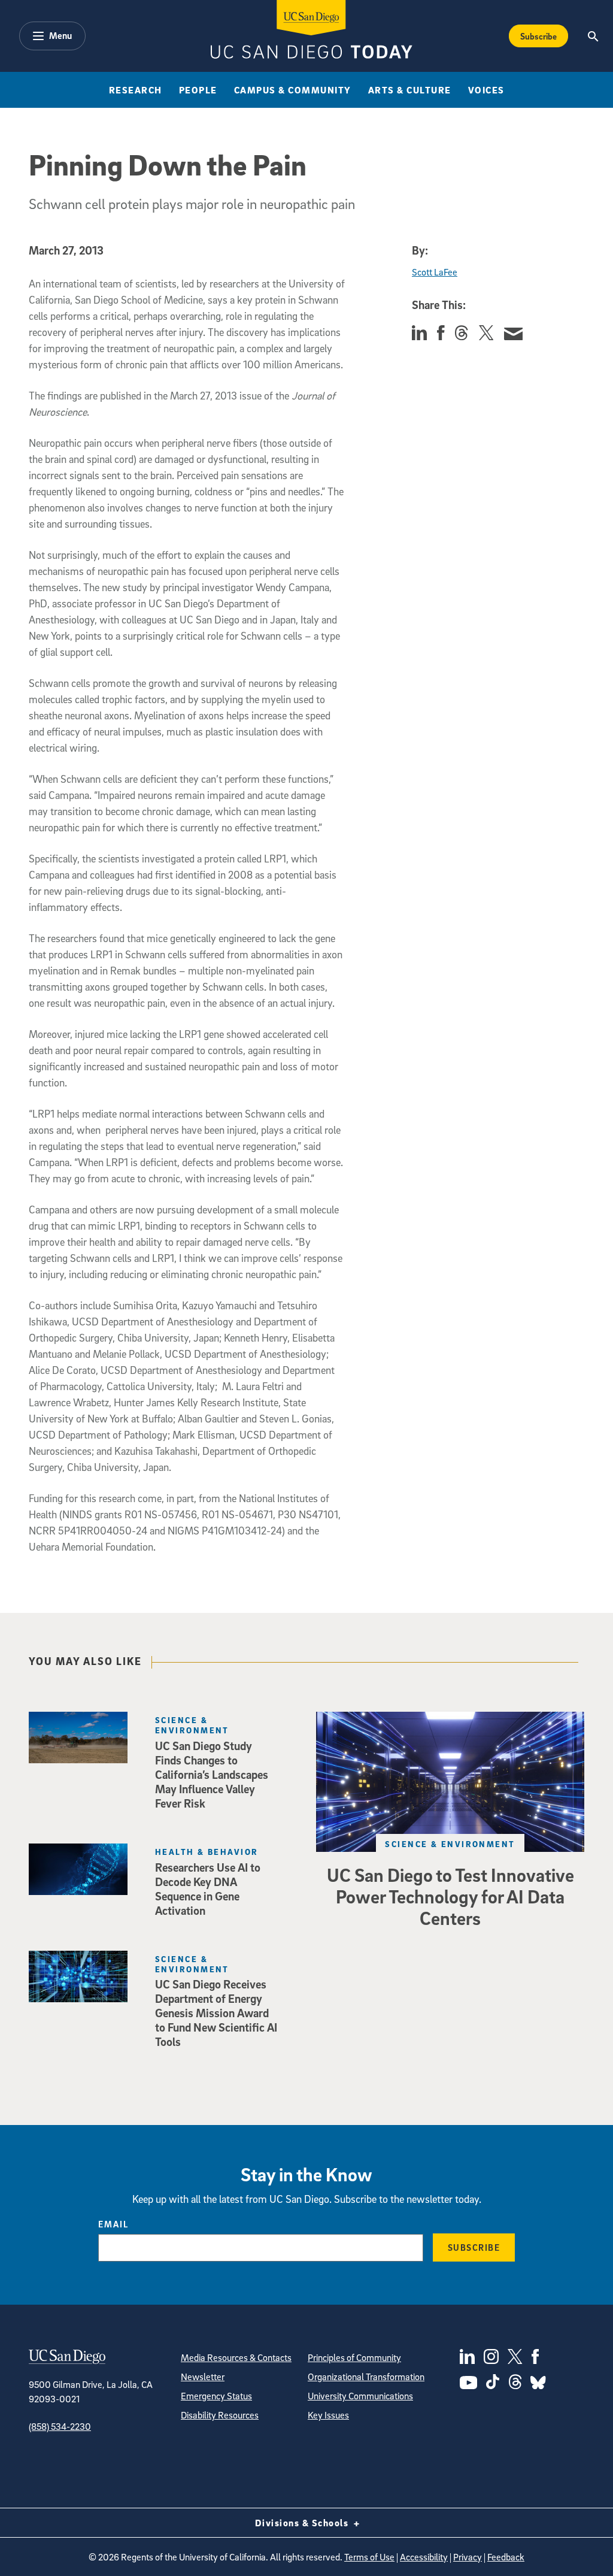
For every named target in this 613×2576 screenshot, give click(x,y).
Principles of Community (354, 2357)
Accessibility (424, 2557)
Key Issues (328, 2415)
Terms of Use (369, 2557)
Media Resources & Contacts (236, 2357)
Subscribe (538, 36)
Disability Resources (220, 2415)
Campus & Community (293, 90)
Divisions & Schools (303, 2523)
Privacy (468, 2557)
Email (113, 2224)
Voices (486, 90)
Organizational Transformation (366, 2377)
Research (136, 90)
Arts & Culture (410, 90)
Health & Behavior (207, 1852)
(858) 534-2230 (60, 2426)
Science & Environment (450, 1844)
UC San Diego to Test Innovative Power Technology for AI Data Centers (450, 1896)
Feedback (506, 2557)
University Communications (360, 2396)
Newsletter (203, 2377)
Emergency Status (216, 2396)
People (198, 90)
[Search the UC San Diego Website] (594, 36)
